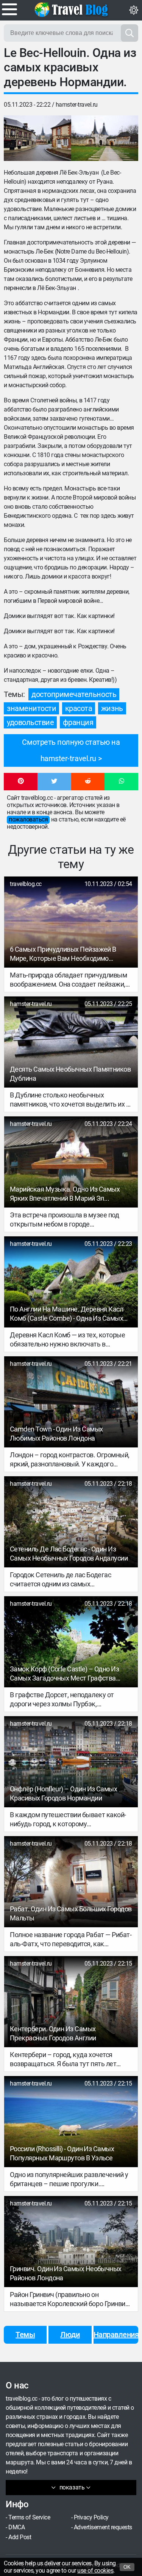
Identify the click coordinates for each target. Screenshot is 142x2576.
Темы (25, 2335)
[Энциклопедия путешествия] (71, 9)
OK (127, 2567)
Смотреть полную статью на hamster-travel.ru (71, 750)
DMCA (16, 2527)
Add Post (20, 2537)
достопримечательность (74, 694)
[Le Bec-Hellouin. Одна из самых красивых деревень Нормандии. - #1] (37, 138)
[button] (21, 782)
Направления (116, 2335)
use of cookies (95, 2570)
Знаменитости (31, 708)
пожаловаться (28, 819)
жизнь (112, 708)
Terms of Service (29, 2517)
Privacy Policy (91, 2517)
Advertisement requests (103, 2527)
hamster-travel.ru (77, 105)
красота (79, 708)
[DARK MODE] (134, 10)
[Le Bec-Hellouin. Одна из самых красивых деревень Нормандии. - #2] (105, 138)
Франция (78, 722)
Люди (70, 2335)
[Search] (130, 33)
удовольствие (30, 722)
